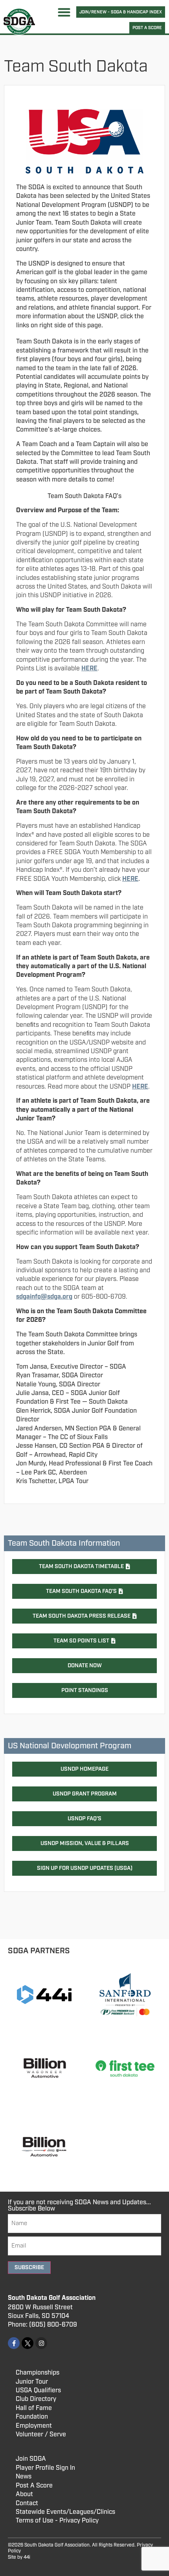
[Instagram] (41, 2343)
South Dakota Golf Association (52, 2298)
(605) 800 (44, 2325)
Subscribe (29, 2268)
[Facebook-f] (14, 2343)
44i (27, 2557)
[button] (64, 12)
